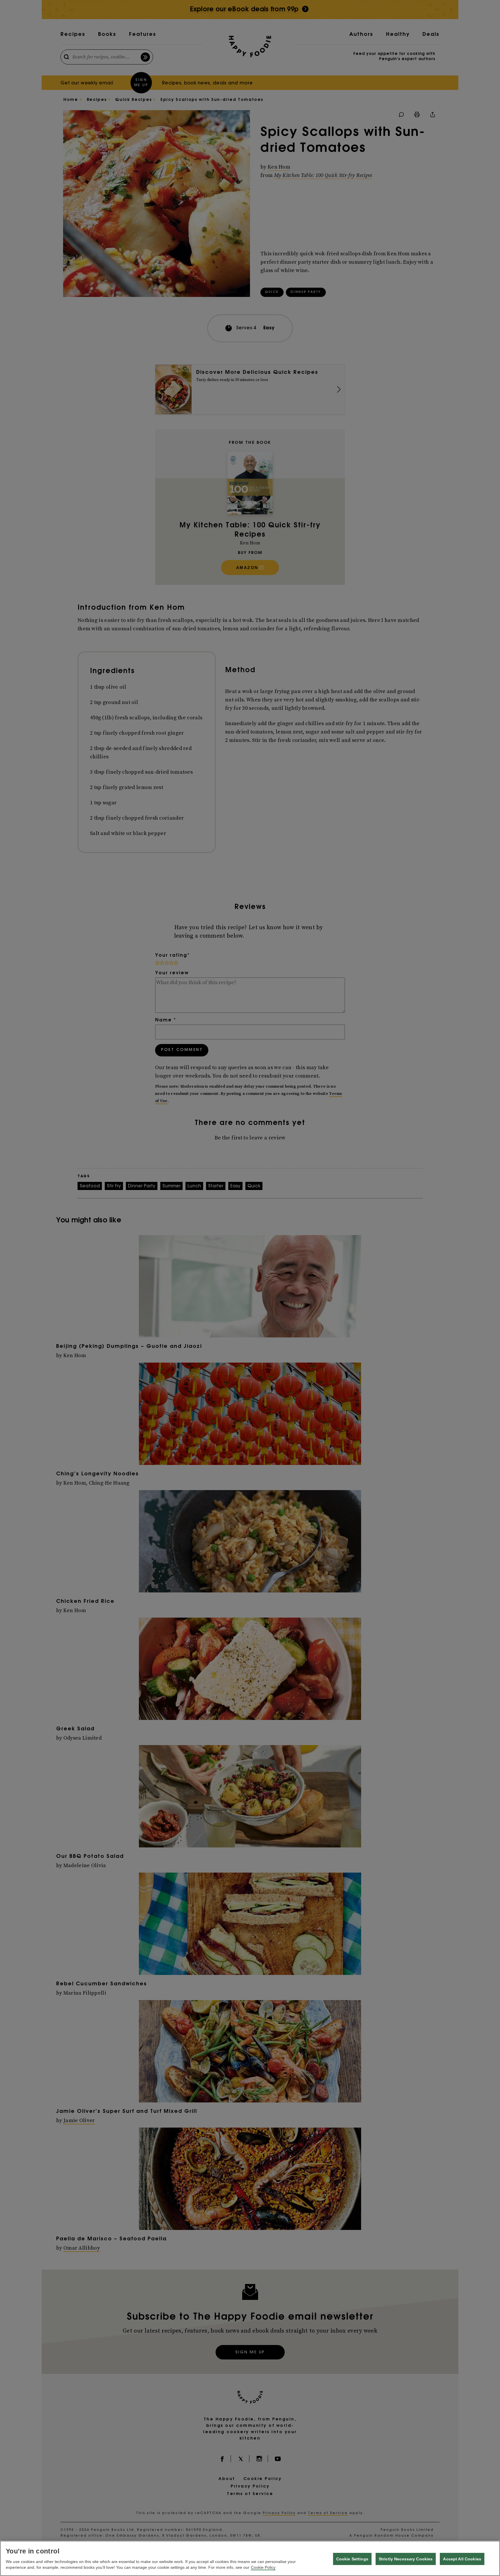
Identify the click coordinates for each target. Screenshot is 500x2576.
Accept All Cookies (462, 2559)
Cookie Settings (352, 2559)
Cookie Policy (263, 2567)
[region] (250, 2558)
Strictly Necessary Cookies (406, 2559)
